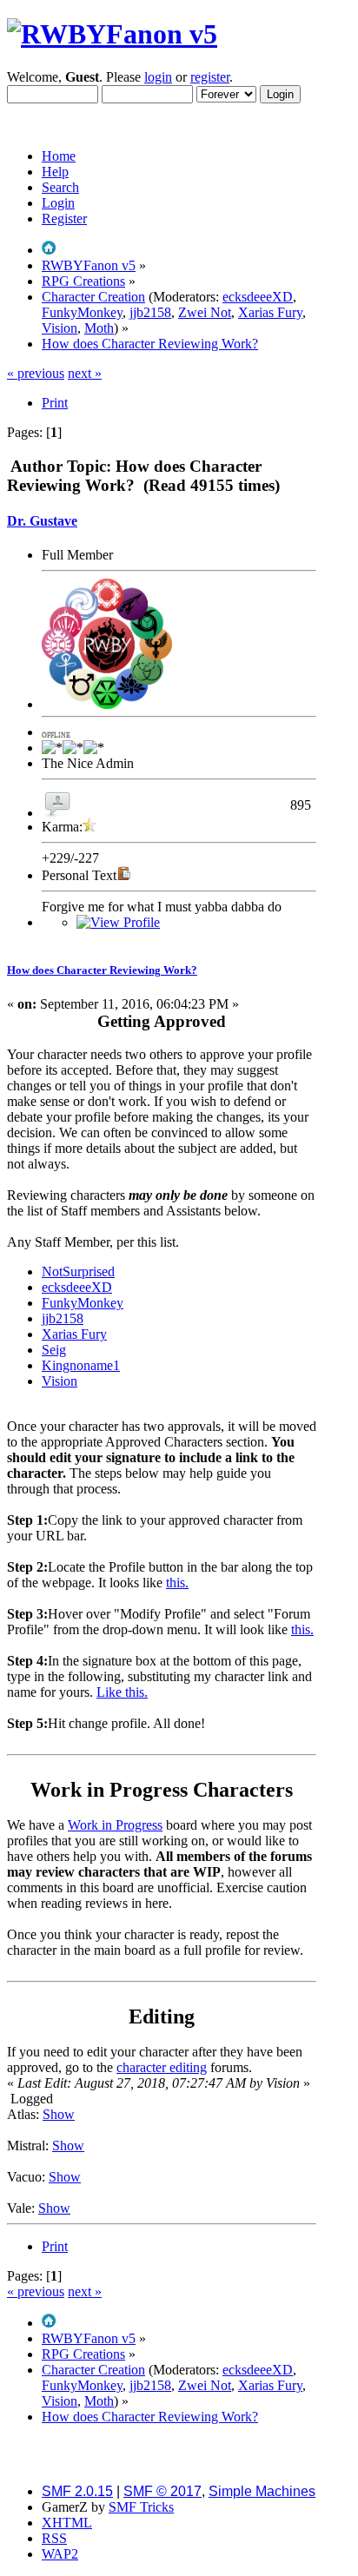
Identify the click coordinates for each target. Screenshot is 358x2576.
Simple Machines (262, 2491)
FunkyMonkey (82, 312)
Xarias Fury (270, 312)
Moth (99, 328)
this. (177, 1583)
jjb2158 (150, 312)
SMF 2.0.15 (77, 2491)
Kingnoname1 (81, 1365)
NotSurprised (78, 1271)
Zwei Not (205, 312)
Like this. (122, 1692)
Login (58, 203)
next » (85, 373)
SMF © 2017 (162, 2491)
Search (60, 187)
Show (59, 2114)
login (158, 77)
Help (55, 172)
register (210, 77)
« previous (36, 373)
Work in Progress (115, 1825)
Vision (60, 328)
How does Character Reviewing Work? (102, 970)
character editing (162, 2067)
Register (64, 219)
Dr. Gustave (42, 521)
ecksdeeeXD (258, 297)
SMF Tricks (141, 2507)
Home (59, 156)
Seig (54, 1350)
